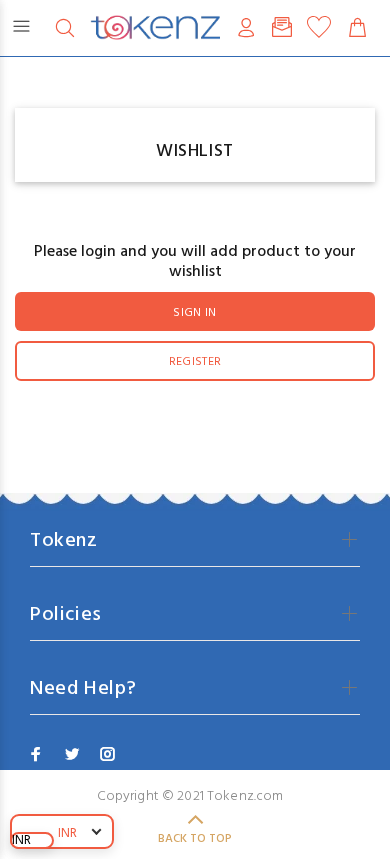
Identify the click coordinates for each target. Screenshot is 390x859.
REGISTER (195, 362)
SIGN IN (195, 313)
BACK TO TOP (195, 839)
